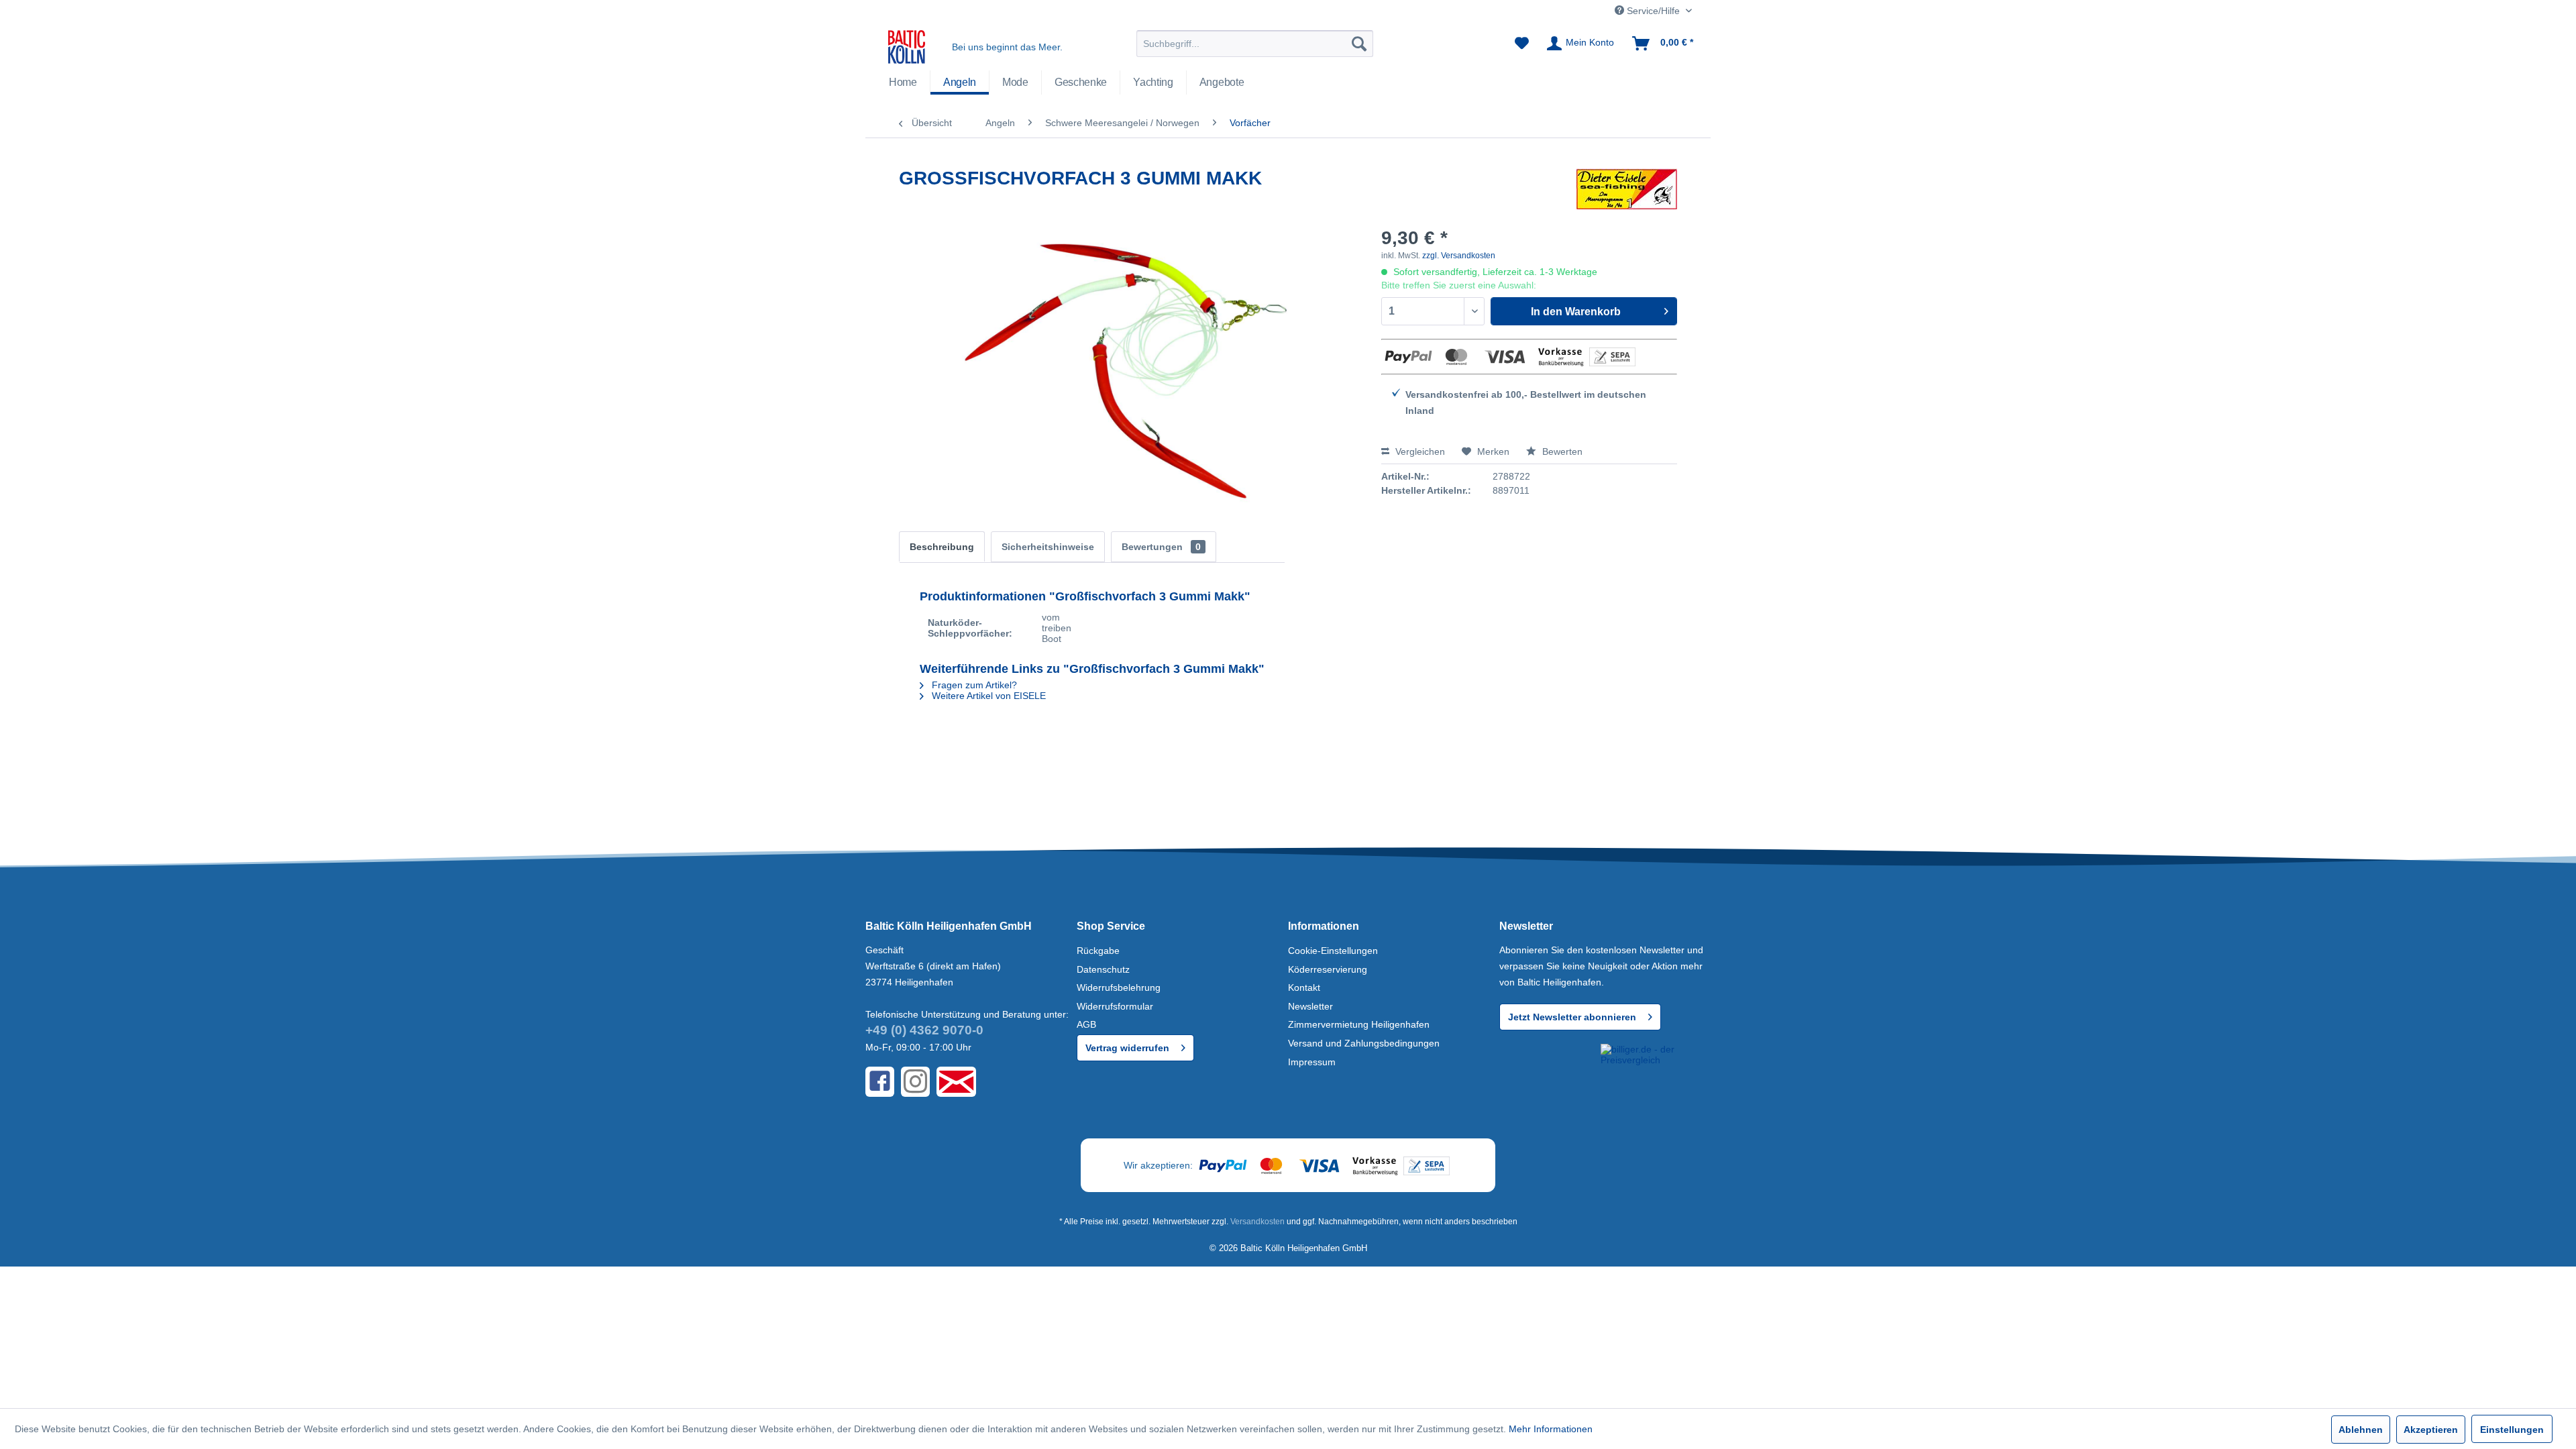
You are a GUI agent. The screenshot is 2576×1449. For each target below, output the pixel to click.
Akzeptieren (2431, 1430)
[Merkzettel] (1522, 44)
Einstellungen (2512, 1430)
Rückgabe (1098, 951)
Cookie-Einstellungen (1333, 951)
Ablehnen (2361, 1430)
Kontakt (1304, 987)
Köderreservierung (1328, 969)
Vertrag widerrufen (1127, 1048)
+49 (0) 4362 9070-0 (924, 1030)
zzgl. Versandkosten (1459, 256)
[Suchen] (1359, 44)
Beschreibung (942, 547)
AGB (1086, 1024)
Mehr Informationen (1551, 1429)
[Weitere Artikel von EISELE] (1627, 192)
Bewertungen (1161, 547)
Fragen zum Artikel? (973, 685)
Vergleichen (1419, 451)
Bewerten (1561, 451)
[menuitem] (1255, 44)
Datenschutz (1103, 969)
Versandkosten (1257, 1222)
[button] (1548, 1068)
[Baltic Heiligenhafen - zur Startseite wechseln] (907, 47)
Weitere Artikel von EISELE (987, 696)
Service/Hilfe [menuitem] (1653, 11)
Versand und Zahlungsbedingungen (1364, 1043)
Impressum (1312, 1062)
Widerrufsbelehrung (1119, 987)
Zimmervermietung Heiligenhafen (1359, 1024)
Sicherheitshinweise (1048, 547)
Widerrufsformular (1115, 1006)
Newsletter (1310, 1006)
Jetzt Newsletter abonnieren (1572, 1017)
